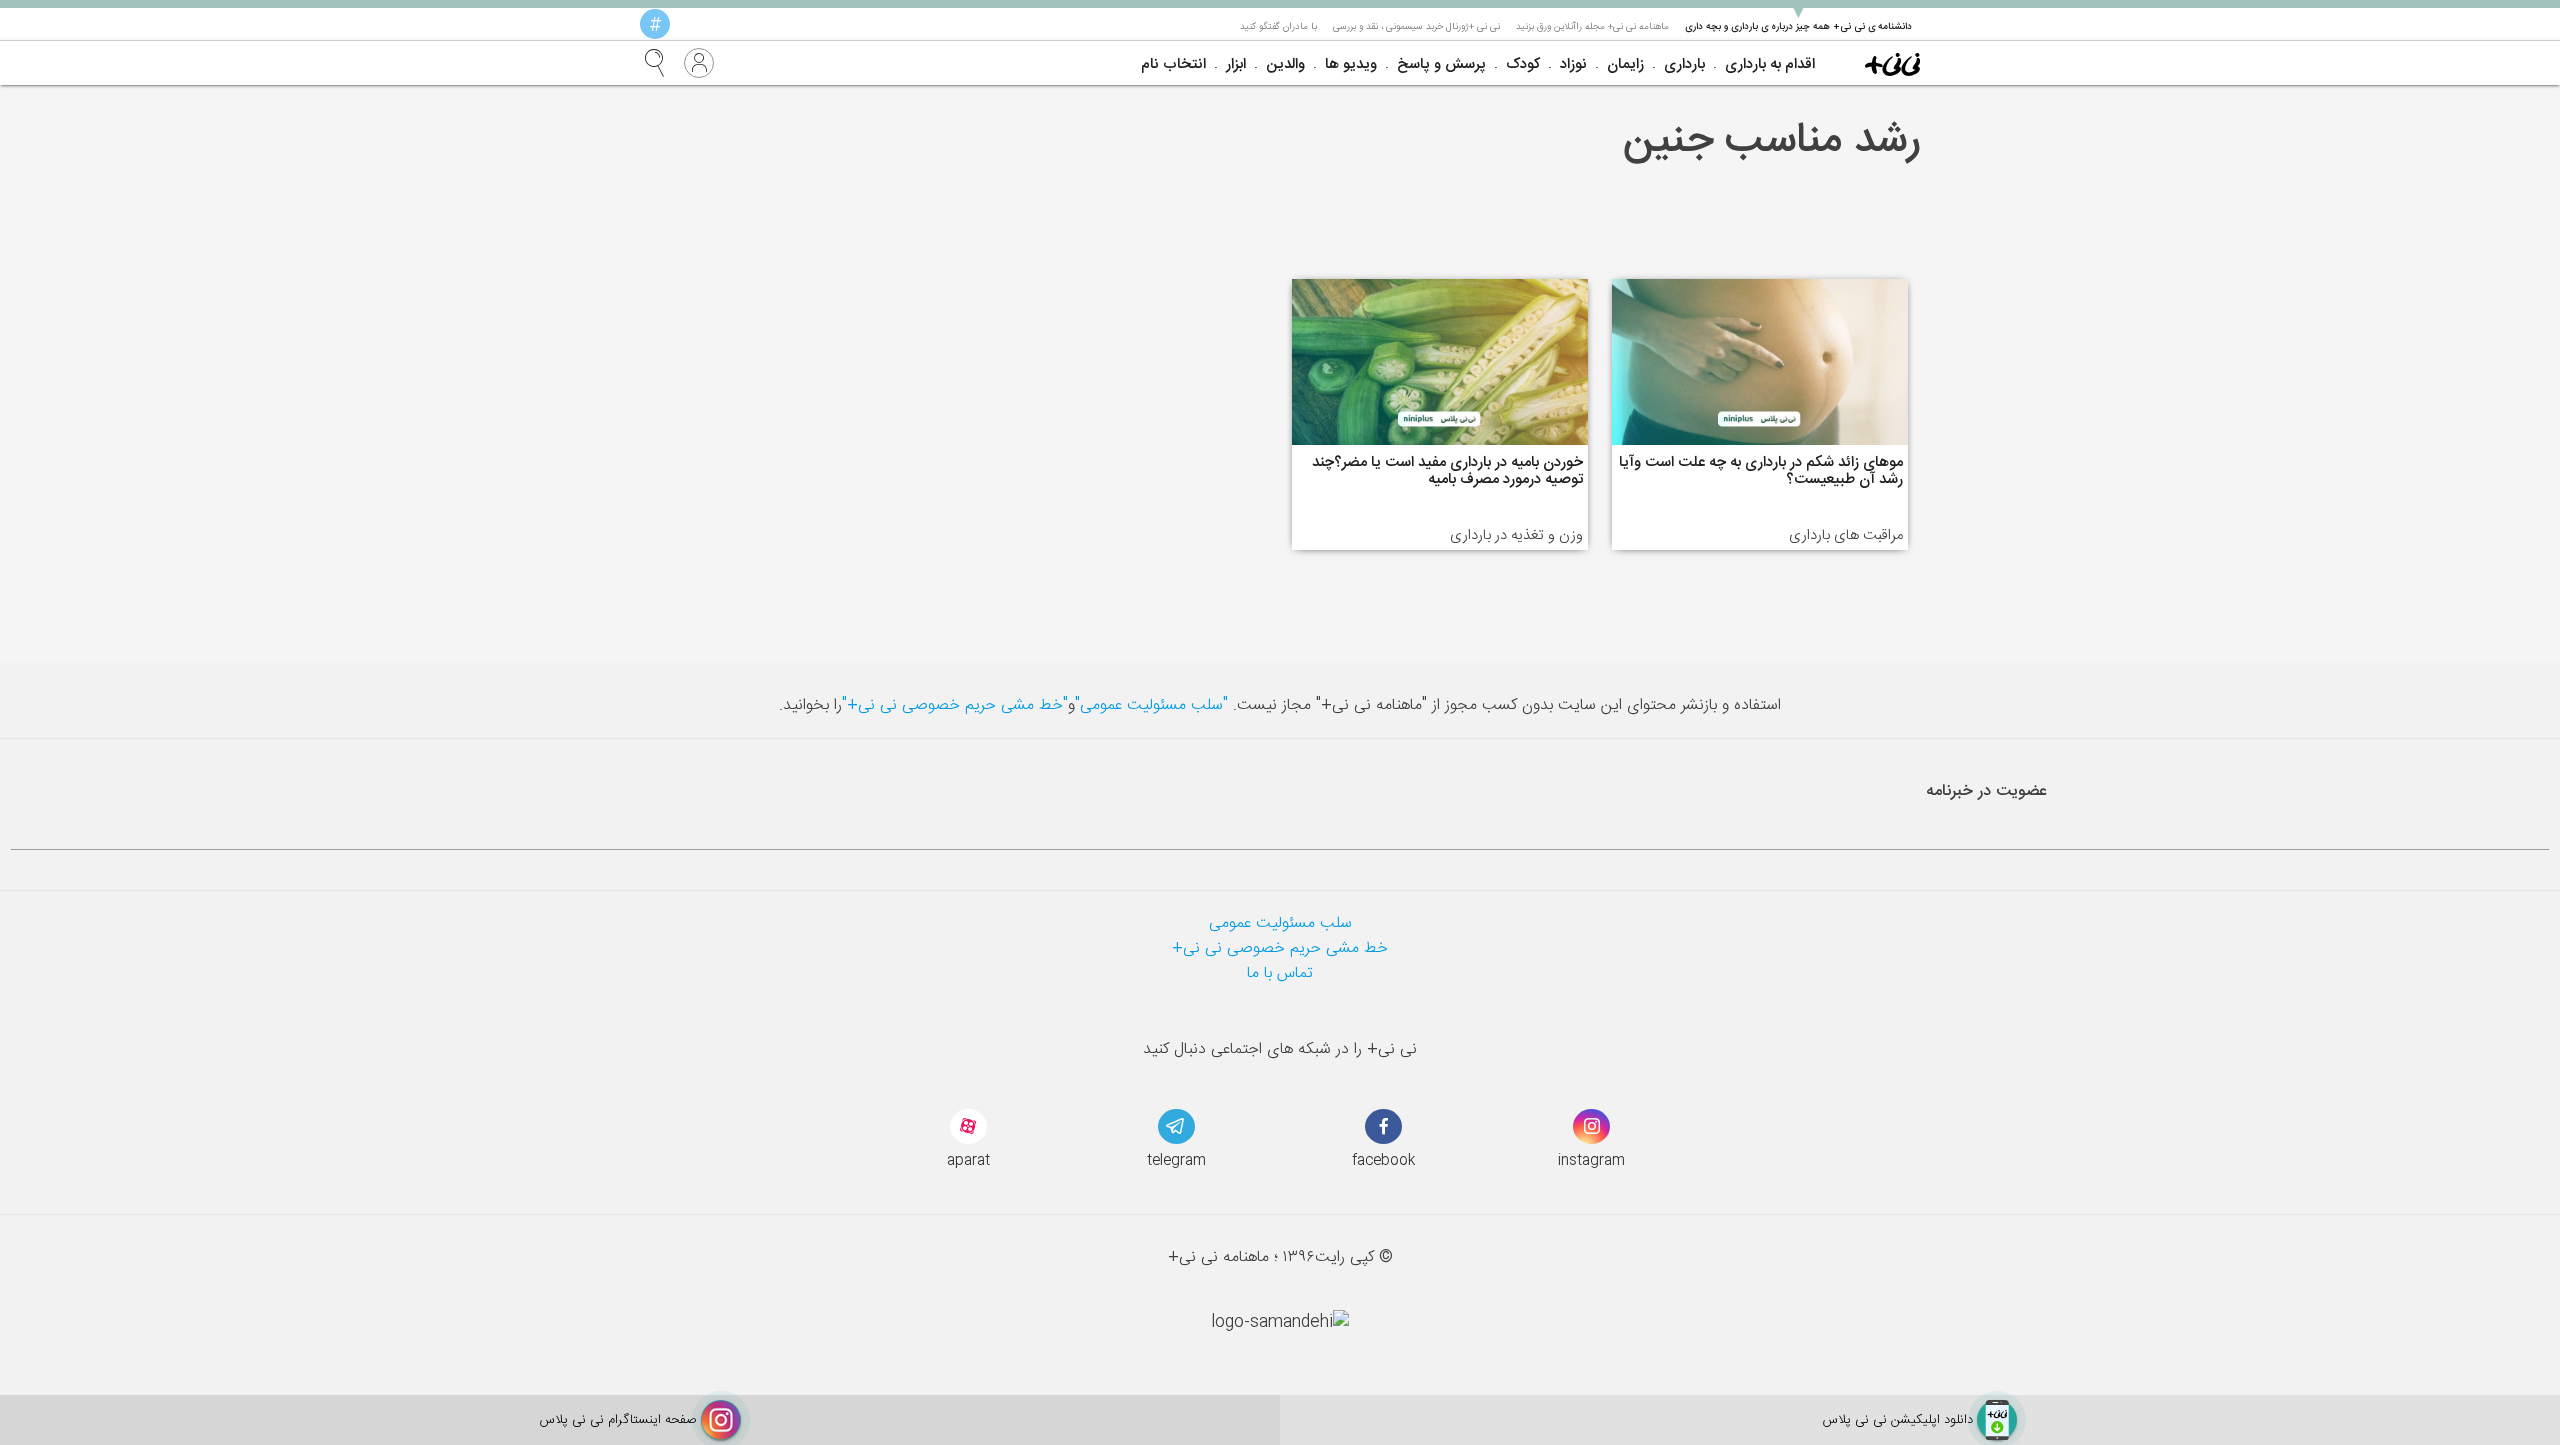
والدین (1285, 64)
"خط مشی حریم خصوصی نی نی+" (955, 705)
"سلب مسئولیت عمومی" (1151, 705)
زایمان (1625, 64)
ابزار (1236, 64)
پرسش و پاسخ (1441, 64)
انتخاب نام (1173, 64)
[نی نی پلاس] (1892, 63)
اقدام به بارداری (1770, 64)
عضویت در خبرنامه (1986, 791)
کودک (1523, 64)
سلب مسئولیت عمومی (1280, 923)
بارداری (1684, 64)
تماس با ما (1280, 973)
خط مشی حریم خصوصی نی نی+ (1280, 948)
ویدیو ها (1351, 64)
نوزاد (1573, 64)
